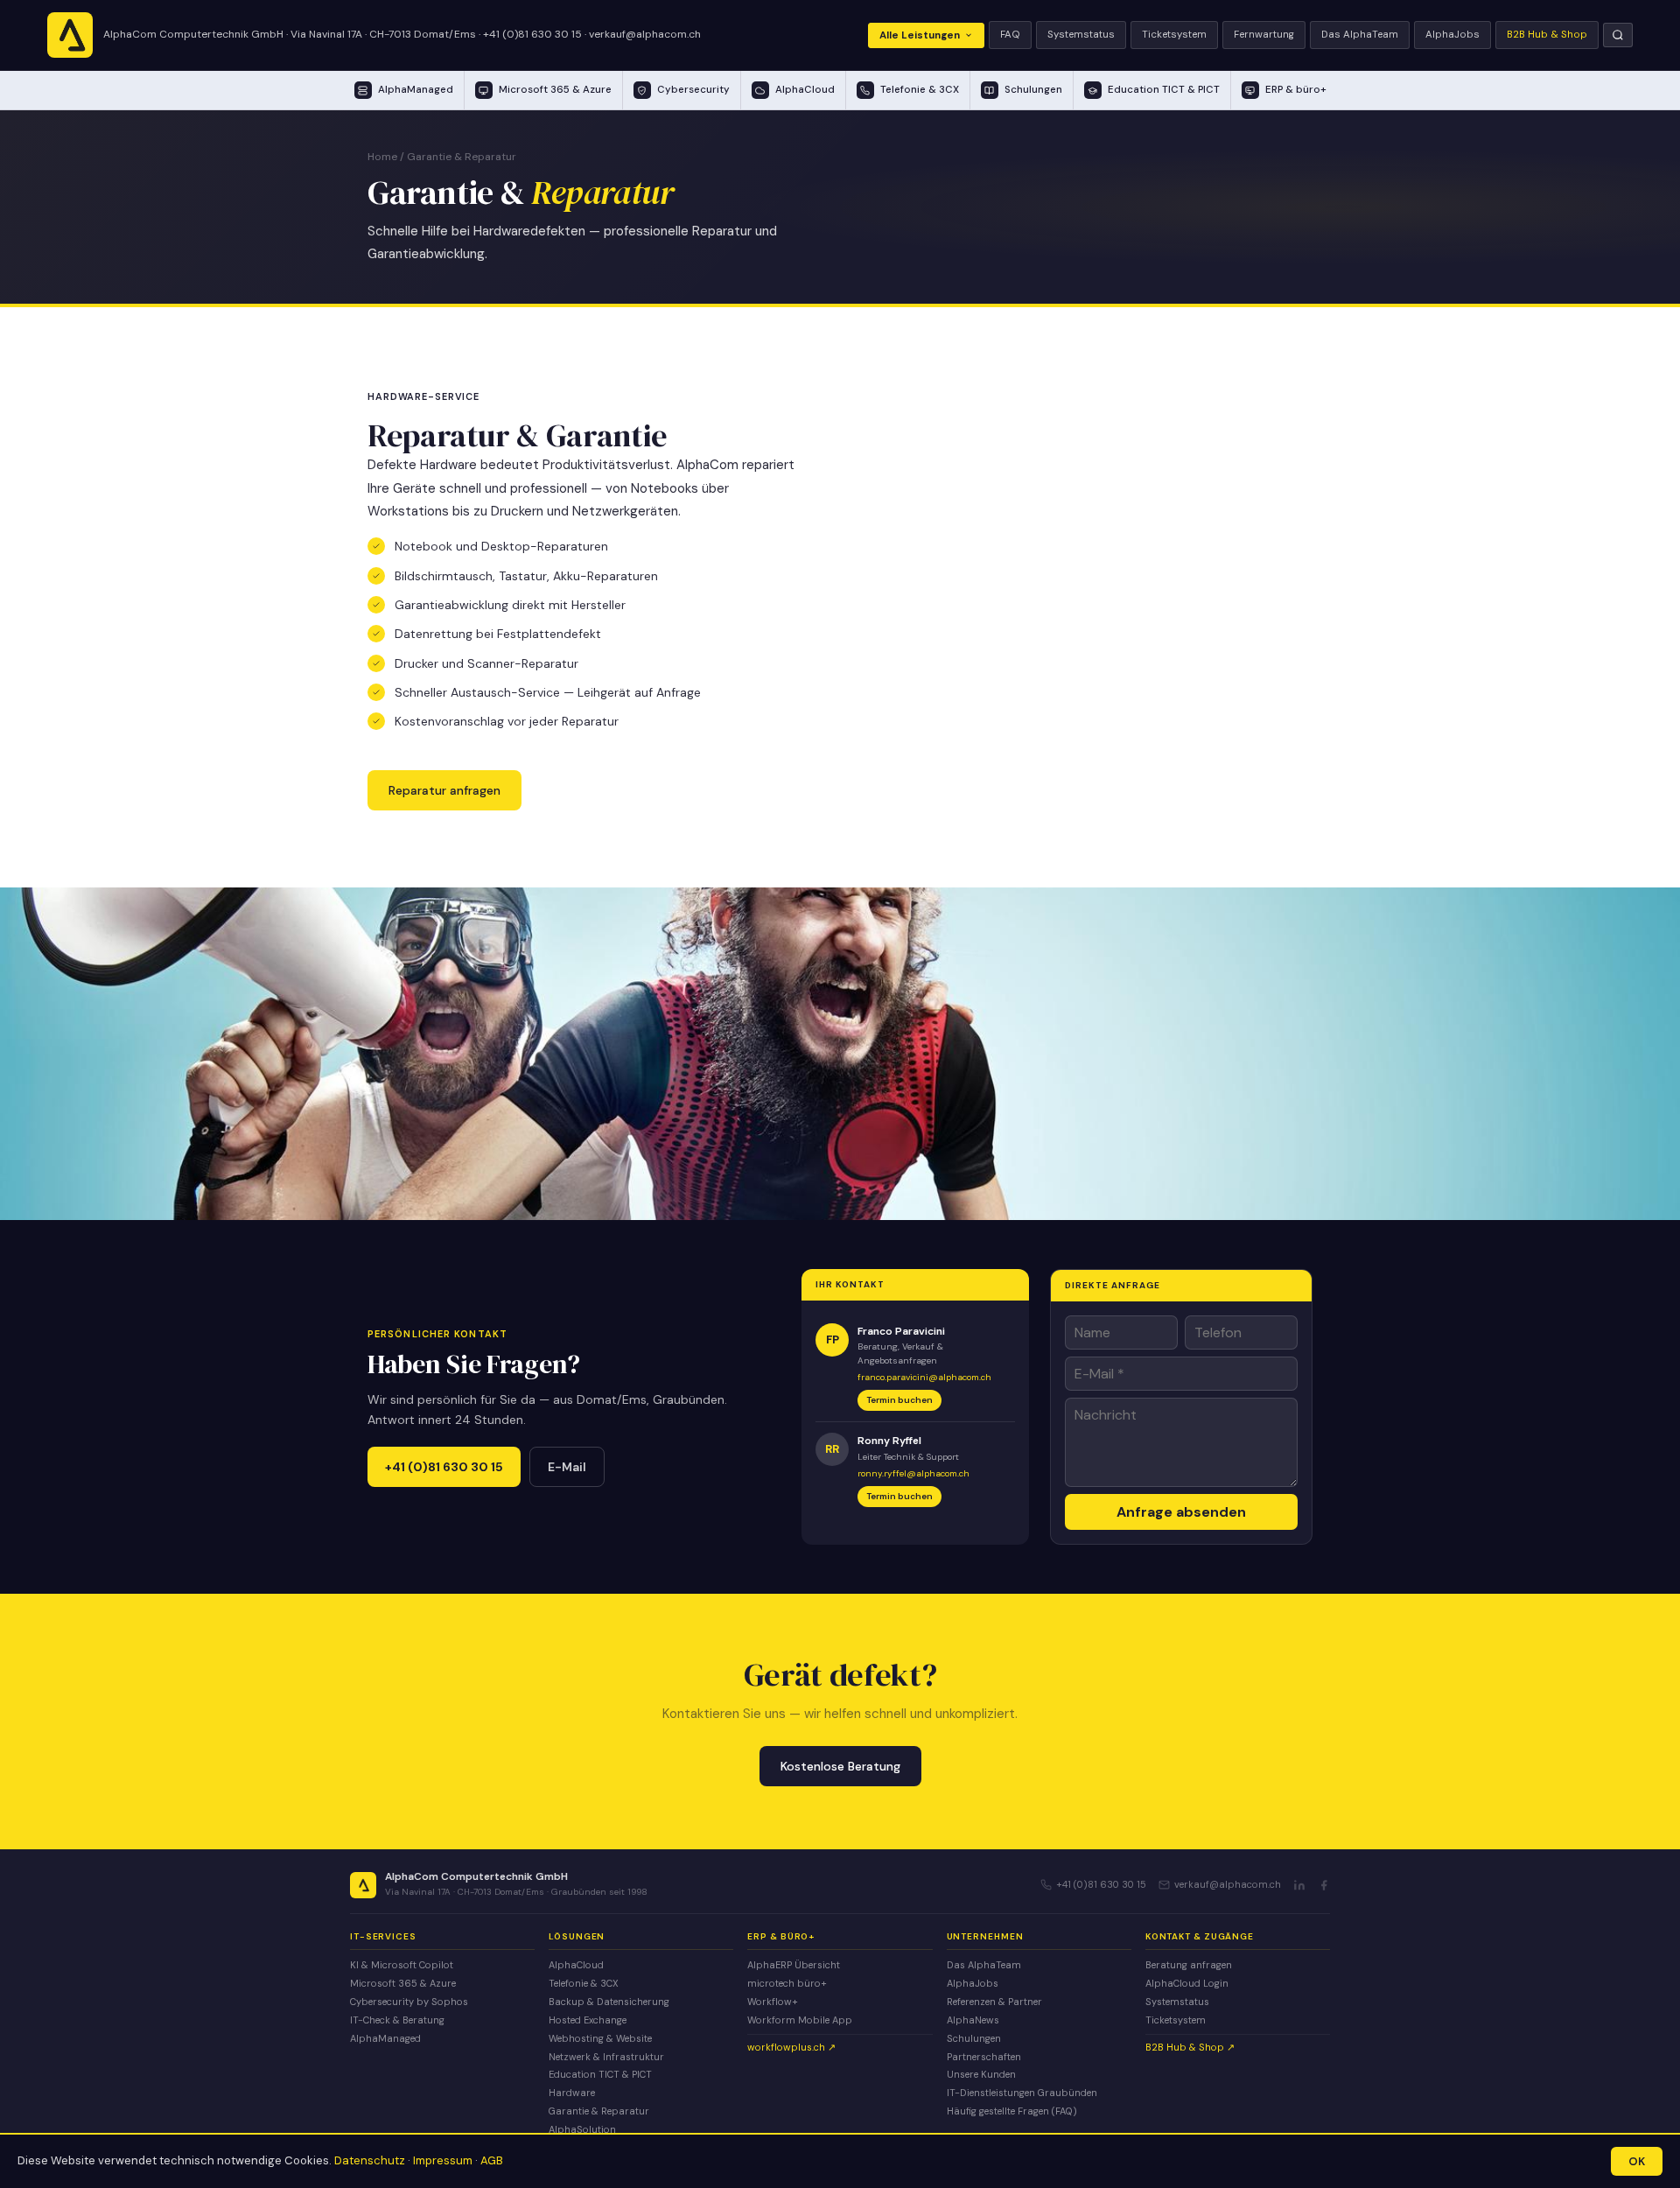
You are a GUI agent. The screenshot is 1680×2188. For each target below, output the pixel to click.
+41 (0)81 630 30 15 (532, 34)
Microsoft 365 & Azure (403, 1983)
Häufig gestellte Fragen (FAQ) (1012, 2111)
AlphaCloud (576, 1965)
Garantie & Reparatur (599, 2111)
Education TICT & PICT (600, 2074)
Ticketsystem (1174, 35)
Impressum (443, 2160)
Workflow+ (773, 2002)
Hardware (572, 2093)
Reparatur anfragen (444, 790)
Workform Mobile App (800, 2020)
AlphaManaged (385, 2038)
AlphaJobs (1452, 35)
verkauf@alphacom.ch (645, 34)
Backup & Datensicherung (609, 2002)
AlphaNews (973, 2020)
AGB (492, 2160)
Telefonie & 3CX (584, 1983)
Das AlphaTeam (1360, 35)
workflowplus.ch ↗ (791, 2047)
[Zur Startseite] (70, 35)
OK (1637, 2161)
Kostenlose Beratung (840, 1766)
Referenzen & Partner (994, 2002)
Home (382, 157)
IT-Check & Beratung (397, 2020)
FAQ (1010, 35)
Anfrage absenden (1181, 1512)
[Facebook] (1324, 1885)
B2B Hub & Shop (1547, 35)
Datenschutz (370, 2160)
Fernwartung (1264, 35)
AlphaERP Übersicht (794, 1965)
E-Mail (567, 1467)
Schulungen (974, 2038)
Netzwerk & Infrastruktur (606, 2057)
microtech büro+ (787, 1983)
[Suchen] (1618, 35)
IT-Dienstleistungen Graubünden (1022, 2093)
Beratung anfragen (1189, 1965)
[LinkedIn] (1299, 1885)
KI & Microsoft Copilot (402, 1965)
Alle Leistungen (920, 35)
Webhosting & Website (600, 2038)
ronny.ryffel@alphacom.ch (913, 1473)
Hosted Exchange (588, 2020)
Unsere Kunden (981, 2074)
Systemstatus (1081, 35)
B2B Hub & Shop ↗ (1190, 2047)
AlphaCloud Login (1187, 1983)
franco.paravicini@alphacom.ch (924, 1377)
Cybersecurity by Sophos (409, 2002)
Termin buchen (899, 1400)
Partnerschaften (984, 2057)
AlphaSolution (582, 2129)
